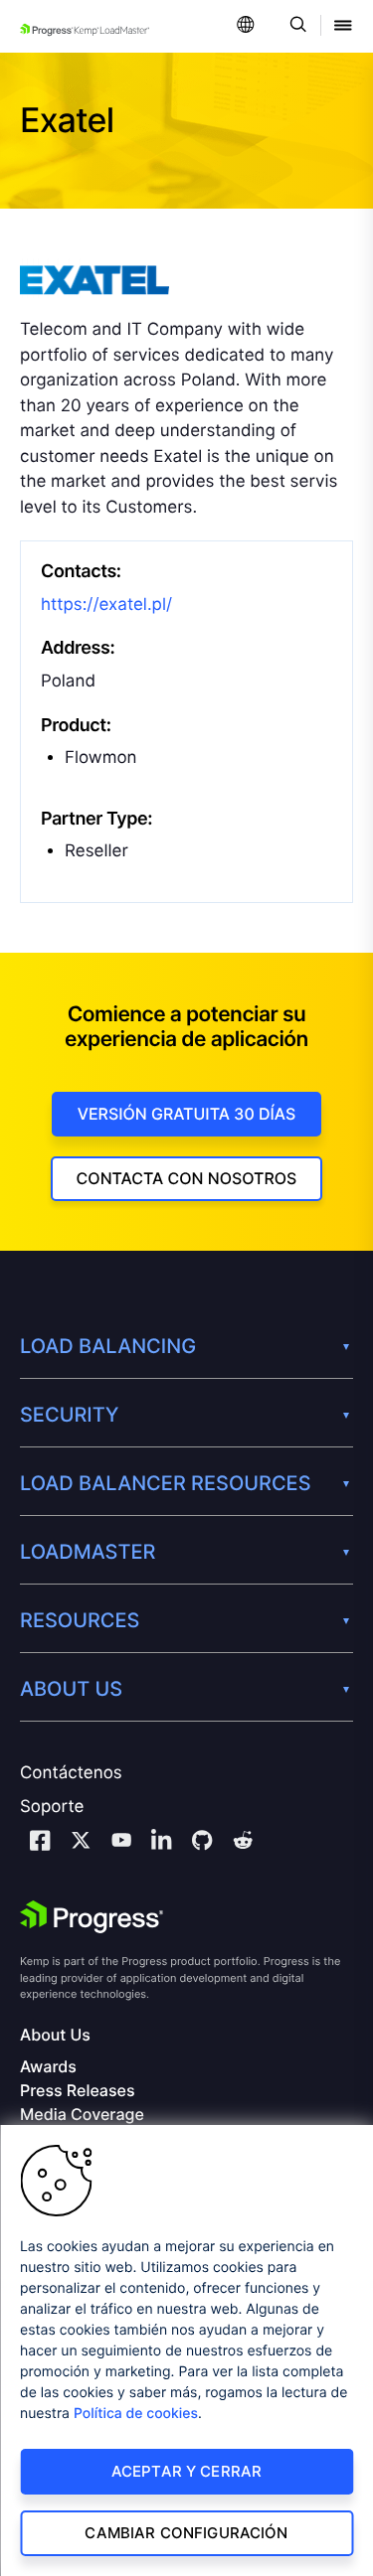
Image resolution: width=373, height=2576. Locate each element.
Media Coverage (82, 2115)
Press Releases (77, 2091)
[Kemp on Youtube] (121, 1843)
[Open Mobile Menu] (343, 26)
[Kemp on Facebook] (40, 1843)
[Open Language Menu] (246, 26)
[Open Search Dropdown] (295, 26)
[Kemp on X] (81, 1843)
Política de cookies (136, 2414)
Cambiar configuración (186, 2533)
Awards (48, 2067)
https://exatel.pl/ (106, 605)
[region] (186, 2350)
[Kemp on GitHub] (202, 1843)
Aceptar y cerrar (186, 2471)
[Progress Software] (92, 1917)
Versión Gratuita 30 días (187, 1114)
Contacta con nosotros (187, 1178)
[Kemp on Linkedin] (161, 1843)
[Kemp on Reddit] (243, 1843)
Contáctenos (71, 1773)
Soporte (52, 1807)
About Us (55, 2035)
